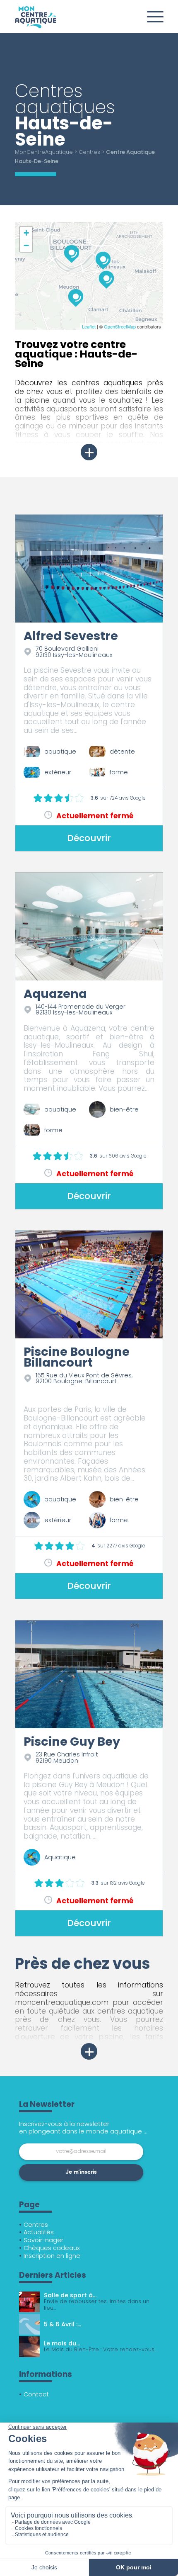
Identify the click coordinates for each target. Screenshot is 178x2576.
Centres (89, 152)
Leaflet (89, 326)
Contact (36, 2394)
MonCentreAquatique (44, 152)
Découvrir (89, 838)
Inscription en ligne (52, 2256)
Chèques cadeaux (52, 2248)
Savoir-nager (43, 2240)
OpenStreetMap (120, 326)
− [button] (26, 245)
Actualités (39, 2232)
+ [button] (26, 233)
